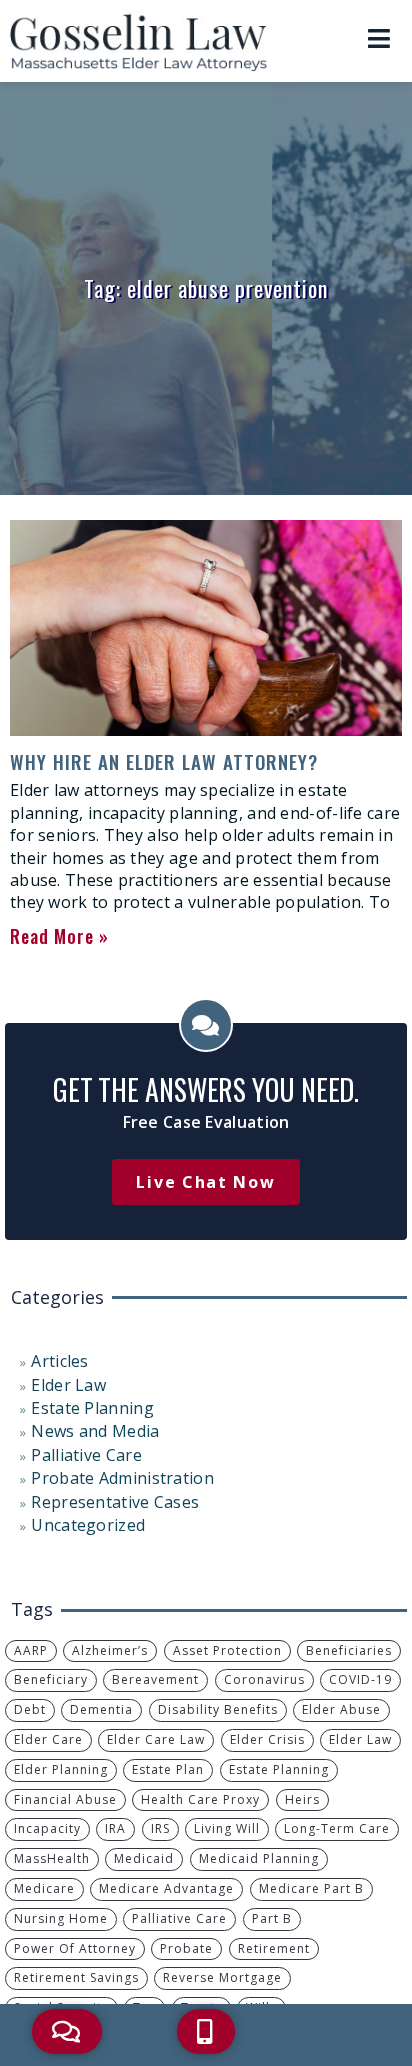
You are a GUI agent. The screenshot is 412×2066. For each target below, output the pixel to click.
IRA (115, 1828)
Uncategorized (88, 1525)
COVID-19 (360, 1679)
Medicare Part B (311, 1888)
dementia (101, 1709)
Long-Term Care (337, 1828)
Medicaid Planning (259, 1858)
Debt (30, 1709)
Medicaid (144, 1858)
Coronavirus (264, 1679)
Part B (272, 1918)
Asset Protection (227, 1650)
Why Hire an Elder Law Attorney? (164, 761)
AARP (31, 1650)
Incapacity (47, 1828)
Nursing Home (61, 1918)
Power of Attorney (75, 1948)
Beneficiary (51, 1679)
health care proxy (200, 1799)
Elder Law (68, 1385)
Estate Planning (92, 1408)
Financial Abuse (65, 1799)
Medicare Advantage (166, 1888)
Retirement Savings (76, 1977)
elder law (360, 1739)
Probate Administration (122, 1478)
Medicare (44, 1888)
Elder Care (48, 1739)
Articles (59, 1361)
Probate (186, 1948)
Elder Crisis (267, 1739)
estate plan (168, 1769)
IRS (160, 1828)
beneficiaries (349, 1650)
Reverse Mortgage (222, 1977)
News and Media (95, 1431)
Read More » (59, 936)
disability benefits (218, 1709)
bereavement (155, 1679)
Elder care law (156, 1739)
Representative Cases (115, 1502)
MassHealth (52, 1858)
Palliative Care (86, 1455)
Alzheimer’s (110, 1650)
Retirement (274, 1948)
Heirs (302, 1799)
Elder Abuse (341, 1709)
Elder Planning (61, 1769)
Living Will (227, 1828)
